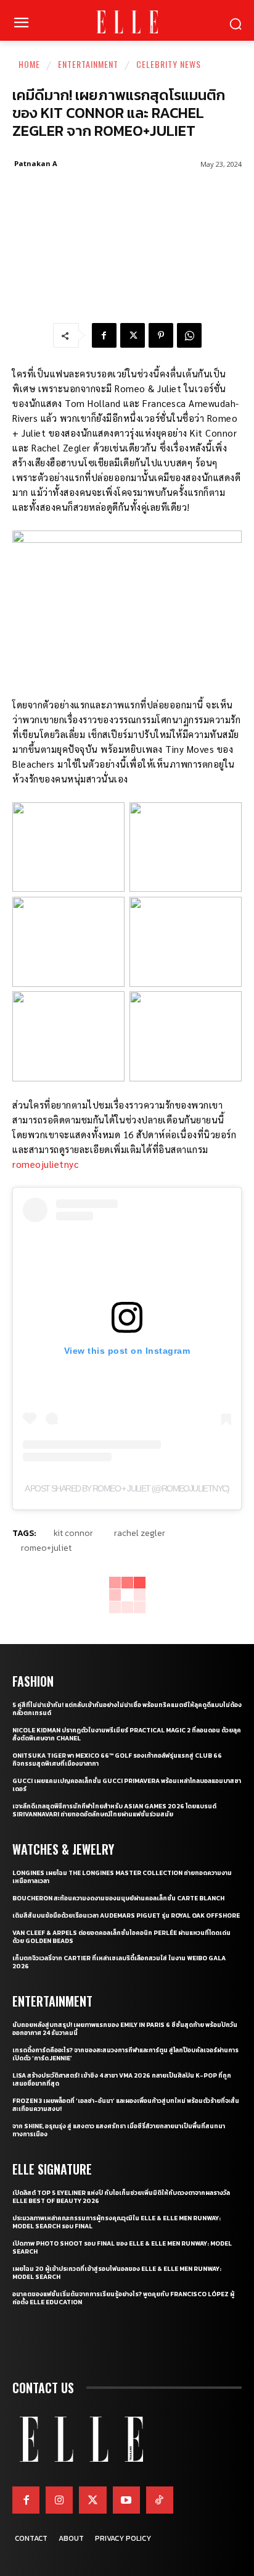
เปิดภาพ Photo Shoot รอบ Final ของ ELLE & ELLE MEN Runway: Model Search (122, 2247)
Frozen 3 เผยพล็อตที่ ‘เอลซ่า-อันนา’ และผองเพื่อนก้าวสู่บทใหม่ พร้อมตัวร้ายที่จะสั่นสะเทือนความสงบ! (126, 2105)
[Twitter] (92, 2500)
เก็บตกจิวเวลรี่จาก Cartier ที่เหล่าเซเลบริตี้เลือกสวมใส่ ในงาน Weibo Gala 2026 (119, 1962)
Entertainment (88, 64)
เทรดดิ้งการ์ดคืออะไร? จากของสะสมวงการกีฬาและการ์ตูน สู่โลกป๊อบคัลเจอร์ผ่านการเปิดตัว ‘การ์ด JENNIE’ (125, 2054)
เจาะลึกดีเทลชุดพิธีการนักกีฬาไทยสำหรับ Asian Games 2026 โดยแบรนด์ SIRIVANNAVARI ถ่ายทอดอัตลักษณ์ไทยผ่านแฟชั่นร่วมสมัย (114, 1810)
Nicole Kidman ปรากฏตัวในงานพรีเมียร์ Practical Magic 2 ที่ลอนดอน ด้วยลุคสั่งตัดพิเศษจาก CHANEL (127, 1734)
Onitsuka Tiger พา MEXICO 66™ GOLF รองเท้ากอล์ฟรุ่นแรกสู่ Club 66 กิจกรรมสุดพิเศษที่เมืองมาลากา (117, 1760)
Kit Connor (73, 1533)
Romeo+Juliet (46, 1548)
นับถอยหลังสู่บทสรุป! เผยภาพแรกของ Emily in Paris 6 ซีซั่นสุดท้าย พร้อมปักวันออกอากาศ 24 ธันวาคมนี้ (125, 2029)
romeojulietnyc (45, 1164)
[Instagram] (59, 2500)
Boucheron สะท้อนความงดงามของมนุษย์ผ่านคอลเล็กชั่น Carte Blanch (118, 1898)
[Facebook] (104, 335)
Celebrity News (169, 64)
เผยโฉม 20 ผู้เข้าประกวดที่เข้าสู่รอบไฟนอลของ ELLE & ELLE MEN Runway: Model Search (117, 2273)
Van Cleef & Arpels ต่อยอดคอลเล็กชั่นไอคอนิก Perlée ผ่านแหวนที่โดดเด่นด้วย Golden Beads (121, 1937)
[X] (133, 335)
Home (29, 64)
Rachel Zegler (140, 1533)
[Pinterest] (161, 335)
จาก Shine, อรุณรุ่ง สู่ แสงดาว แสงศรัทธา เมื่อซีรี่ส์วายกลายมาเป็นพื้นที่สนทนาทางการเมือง (119, 2130)
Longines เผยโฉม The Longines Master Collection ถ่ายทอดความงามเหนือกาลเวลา (122, 1877)
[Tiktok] (160, 2500)
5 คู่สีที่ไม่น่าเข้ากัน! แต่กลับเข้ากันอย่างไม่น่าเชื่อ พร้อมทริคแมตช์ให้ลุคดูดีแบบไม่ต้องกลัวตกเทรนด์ (127, 1709)
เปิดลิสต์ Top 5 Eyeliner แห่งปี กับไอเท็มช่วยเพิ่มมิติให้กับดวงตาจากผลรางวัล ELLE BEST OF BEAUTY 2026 (121, 2197)
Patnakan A (36, 163)
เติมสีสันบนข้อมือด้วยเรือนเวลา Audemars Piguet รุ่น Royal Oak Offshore (126, 1915)
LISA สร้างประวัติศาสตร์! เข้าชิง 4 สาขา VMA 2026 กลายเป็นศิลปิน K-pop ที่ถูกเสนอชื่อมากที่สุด (122, 2079)
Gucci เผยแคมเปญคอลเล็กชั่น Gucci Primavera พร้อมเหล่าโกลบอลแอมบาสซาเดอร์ (127, 1785)
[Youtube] (126, 2500)
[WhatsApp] (189, 335)
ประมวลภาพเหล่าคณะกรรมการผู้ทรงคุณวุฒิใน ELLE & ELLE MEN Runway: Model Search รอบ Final (117, 2222)
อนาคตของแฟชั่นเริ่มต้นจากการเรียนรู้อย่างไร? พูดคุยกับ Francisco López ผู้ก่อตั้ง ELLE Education (123, 2298)
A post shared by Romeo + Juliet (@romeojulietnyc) (127, 1488)
